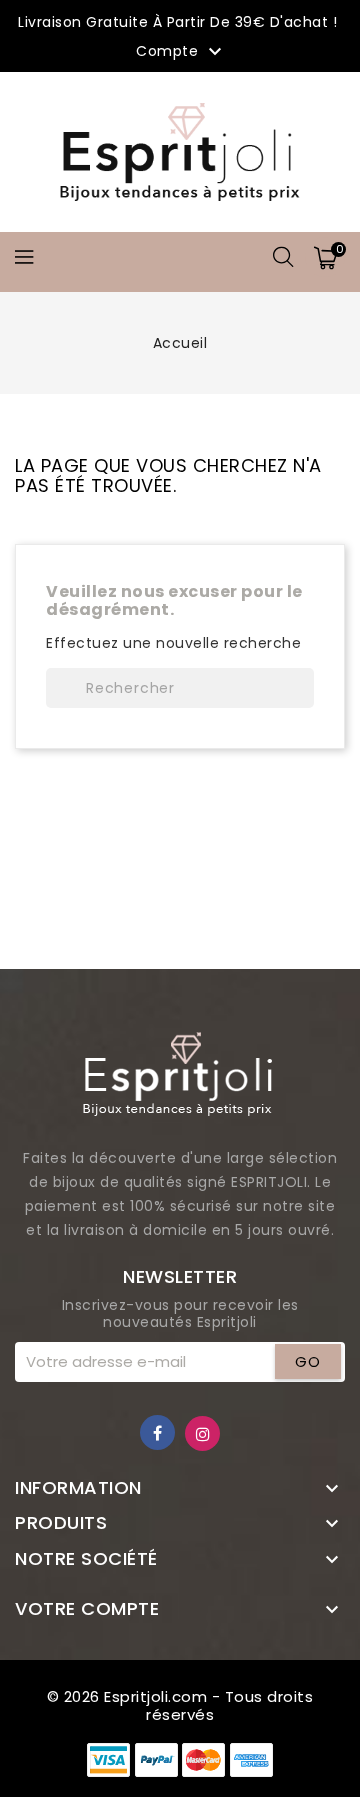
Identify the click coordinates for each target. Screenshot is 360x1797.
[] (294, 688)
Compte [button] (181, 52)
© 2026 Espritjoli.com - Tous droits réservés (180, 1706)
